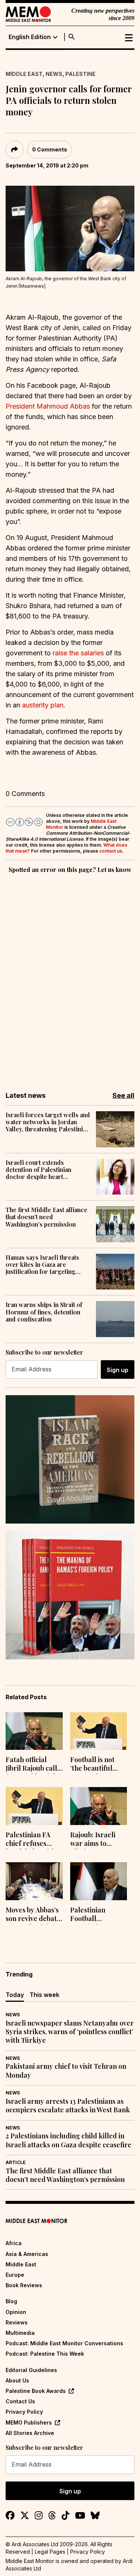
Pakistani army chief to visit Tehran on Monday (66, 2071)
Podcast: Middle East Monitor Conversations (64, 2343)
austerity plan (43, 705)
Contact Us (20, 2401)
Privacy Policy (24, 2412)
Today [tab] (15, 1995)
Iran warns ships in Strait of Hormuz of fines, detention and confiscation (44, 1312)
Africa (14, 2243)
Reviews (17, 2322)
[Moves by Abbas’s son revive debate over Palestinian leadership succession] (34, 1881)
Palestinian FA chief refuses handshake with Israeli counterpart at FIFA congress (31, 1840)
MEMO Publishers (29, 2422)
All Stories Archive (30, 2433)
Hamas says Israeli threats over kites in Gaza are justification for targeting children (42, 1265)
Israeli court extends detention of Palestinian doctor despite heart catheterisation (38, 1170)
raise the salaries (78, 653)
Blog (11, 2301)
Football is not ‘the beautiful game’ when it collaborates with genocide (97, 1765)
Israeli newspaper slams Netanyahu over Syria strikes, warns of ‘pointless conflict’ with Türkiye (70, 2032)
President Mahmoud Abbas (48, 406)
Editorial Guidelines (31, 2370)
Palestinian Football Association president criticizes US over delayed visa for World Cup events (98, 1915)
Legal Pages (50, 2552)
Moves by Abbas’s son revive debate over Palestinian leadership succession (33, 1915)
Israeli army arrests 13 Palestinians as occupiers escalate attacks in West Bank (68, 2106)
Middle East (24, 74)
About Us (17, 2380)
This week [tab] (44, 1995)
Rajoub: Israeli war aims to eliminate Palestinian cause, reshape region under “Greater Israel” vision (98, 1840)
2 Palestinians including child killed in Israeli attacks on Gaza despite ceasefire (69, 2140)
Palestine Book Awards (36, 2391)
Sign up (118, 1370)
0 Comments (50, 149)
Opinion (16, 2312)
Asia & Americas (27, 2254)
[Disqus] (70, 977)
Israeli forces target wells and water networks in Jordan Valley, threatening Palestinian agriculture (48, 1122)
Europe (15, 2275)
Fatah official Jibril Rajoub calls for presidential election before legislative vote (33, 1765)
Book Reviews (24, 2285)
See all (123, 1095)
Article (16, 2162)
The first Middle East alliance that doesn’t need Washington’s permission (46, 1217)
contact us (111, 851)
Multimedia (20, 2333)
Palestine (80, 74)
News (54, 74)
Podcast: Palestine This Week (45, 2354)
